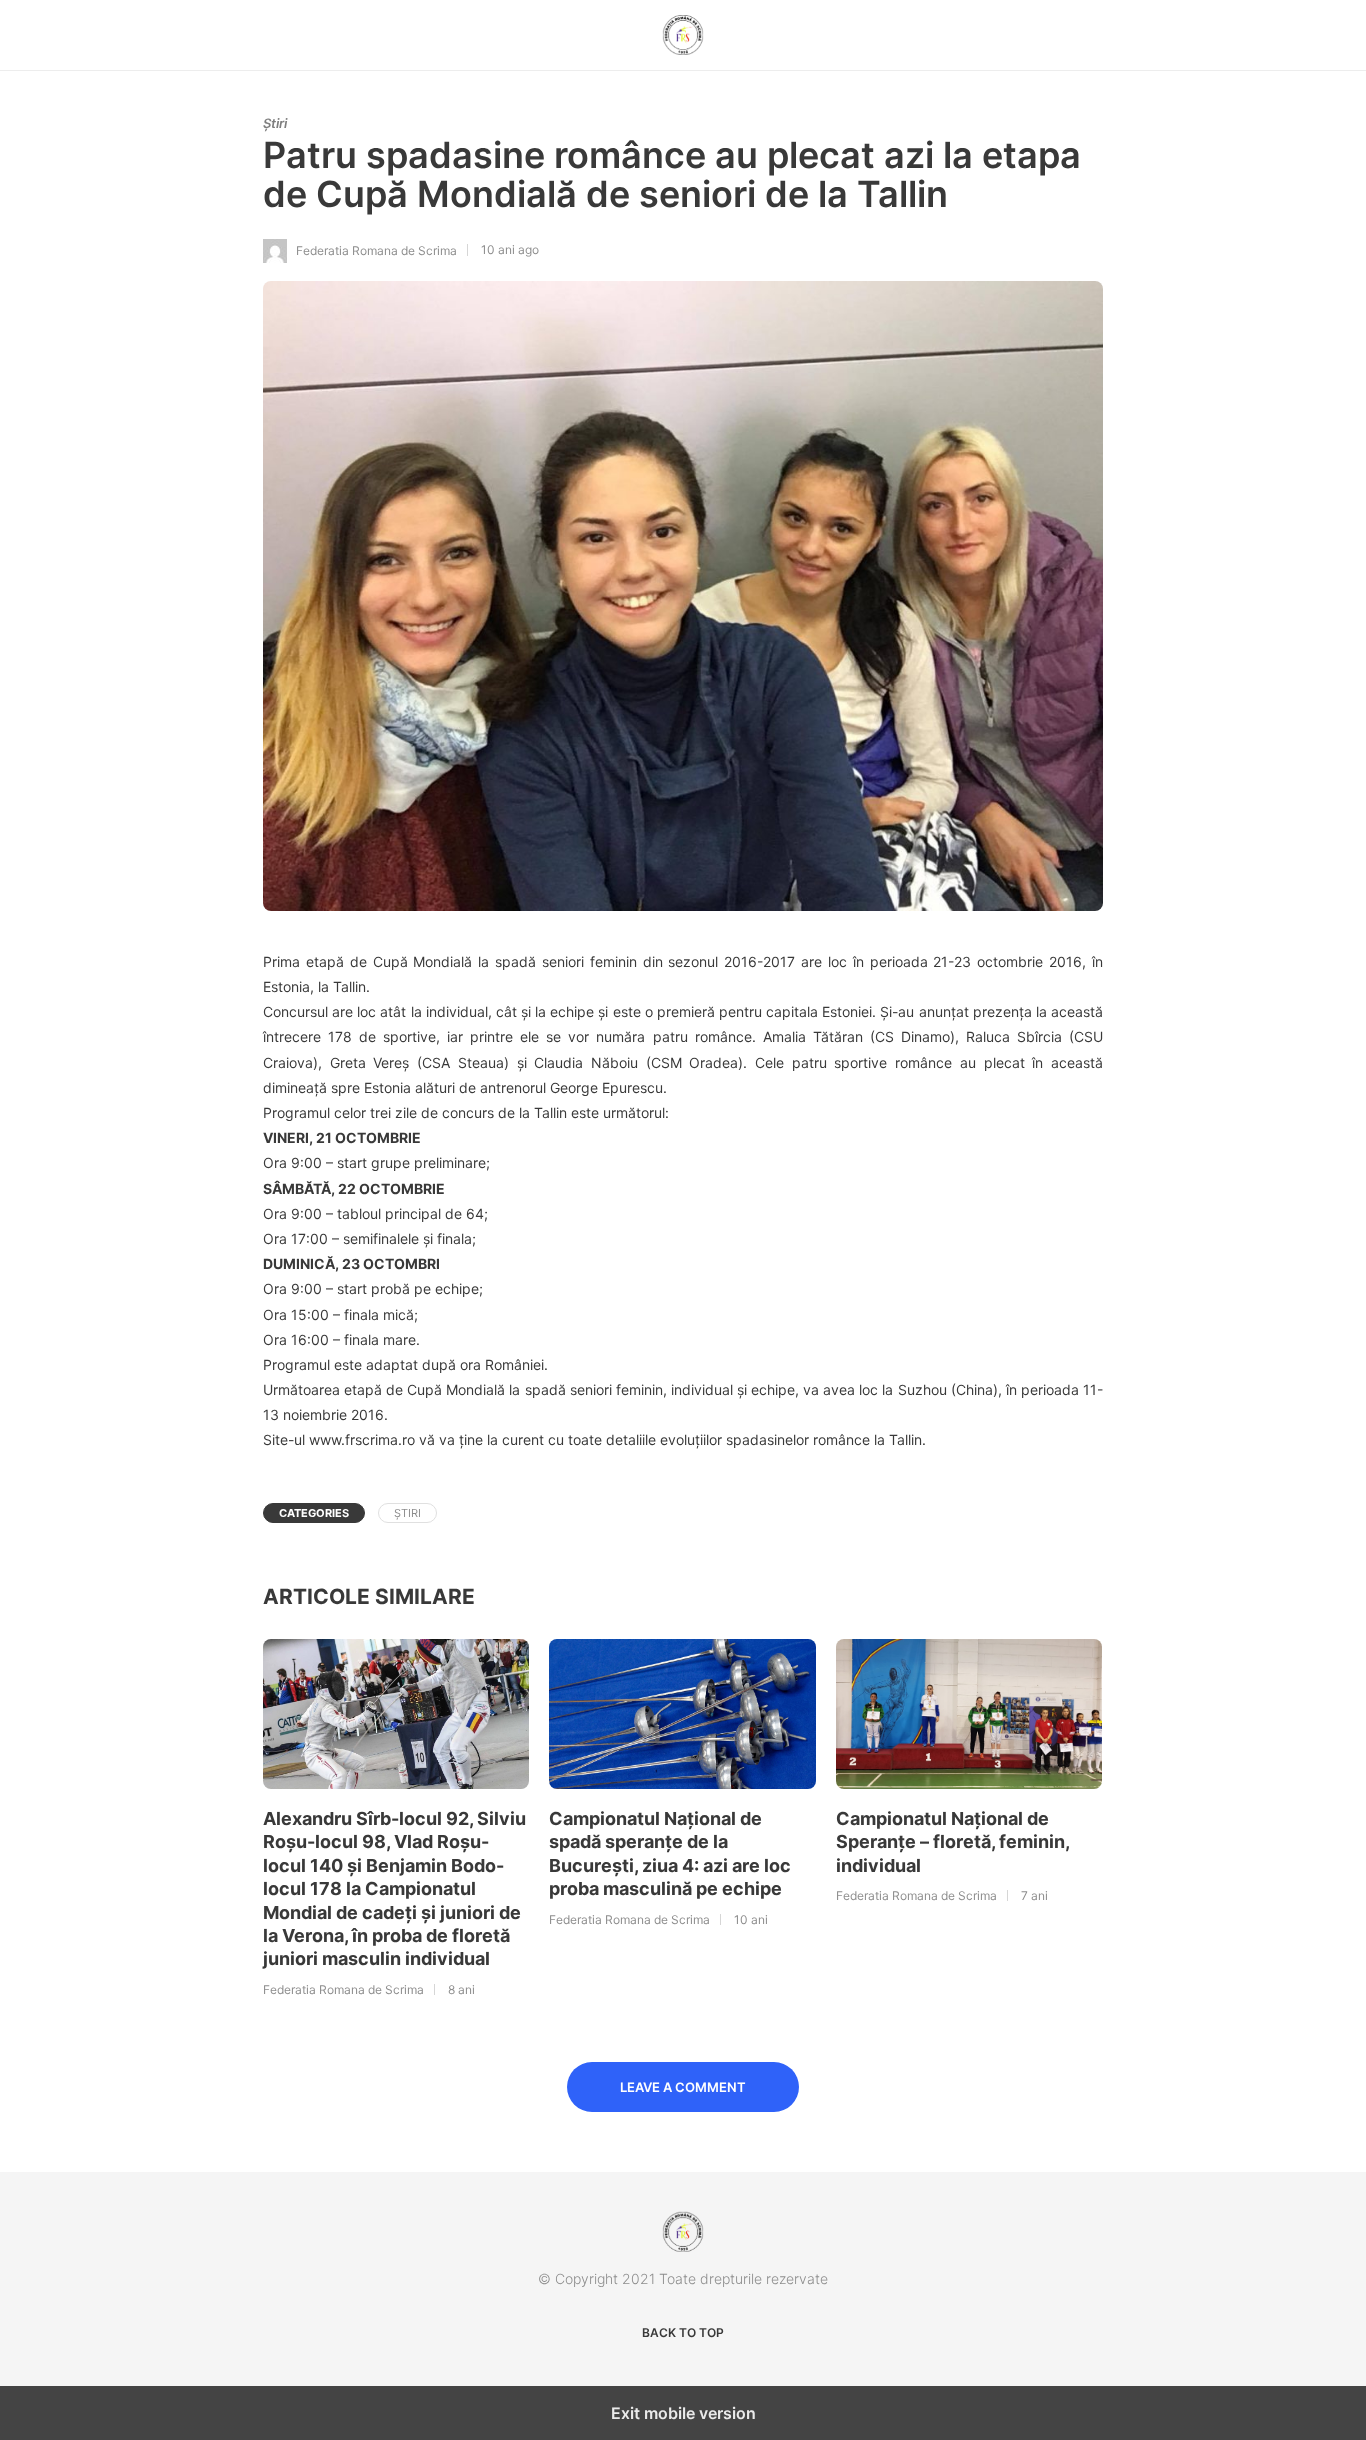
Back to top (683, 2332)
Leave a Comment (683, 2087)
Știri (275, 123)
